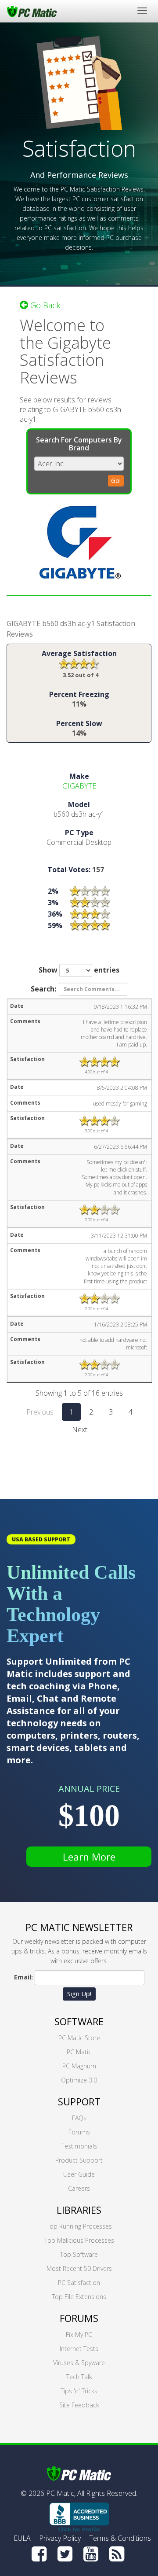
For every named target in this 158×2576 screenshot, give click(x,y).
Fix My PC (79, 2335)
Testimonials (79, 2146)
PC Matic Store (79, 2038)
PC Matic (79, 2052)
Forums (79, 2132)
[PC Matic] (32, 11)
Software (79, 2021)
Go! (116, 481)
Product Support (79, 2160)
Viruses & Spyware (79, 2363)
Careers (79, 2188)
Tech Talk (79, 2377)
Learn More (89, 1857)
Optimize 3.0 (79, 2080)
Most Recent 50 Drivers (79, 2268)
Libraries (79, 2210)
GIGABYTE (79, 786)
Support (79, 2101)
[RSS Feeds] (117, 2554)
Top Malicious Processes (79, 2240)
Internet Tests (79, 2349)
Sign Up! (79, 1994)
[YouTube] (91, 2554)
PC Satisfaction (79, 2283)
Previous (40, 1412)
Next (80, 1430)
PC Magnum (79, 2066)
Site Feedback (79, 2405)
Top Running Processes (79, 2226)
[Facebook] (39, 2554)
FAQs (79, 2118)
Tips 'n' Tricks (79, 2391)
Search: (43, 988)
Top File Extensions (79, 2297)
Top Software (79, 2254)
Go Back (44, 305)
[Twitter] (65, 2554)
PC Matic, (61, 2493)
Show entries (79, 970)
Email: (23, 1977)
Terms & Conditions (120, 2538)
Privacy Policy (60, 2538)
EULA (22, 2538)
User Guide (79, 2174)
